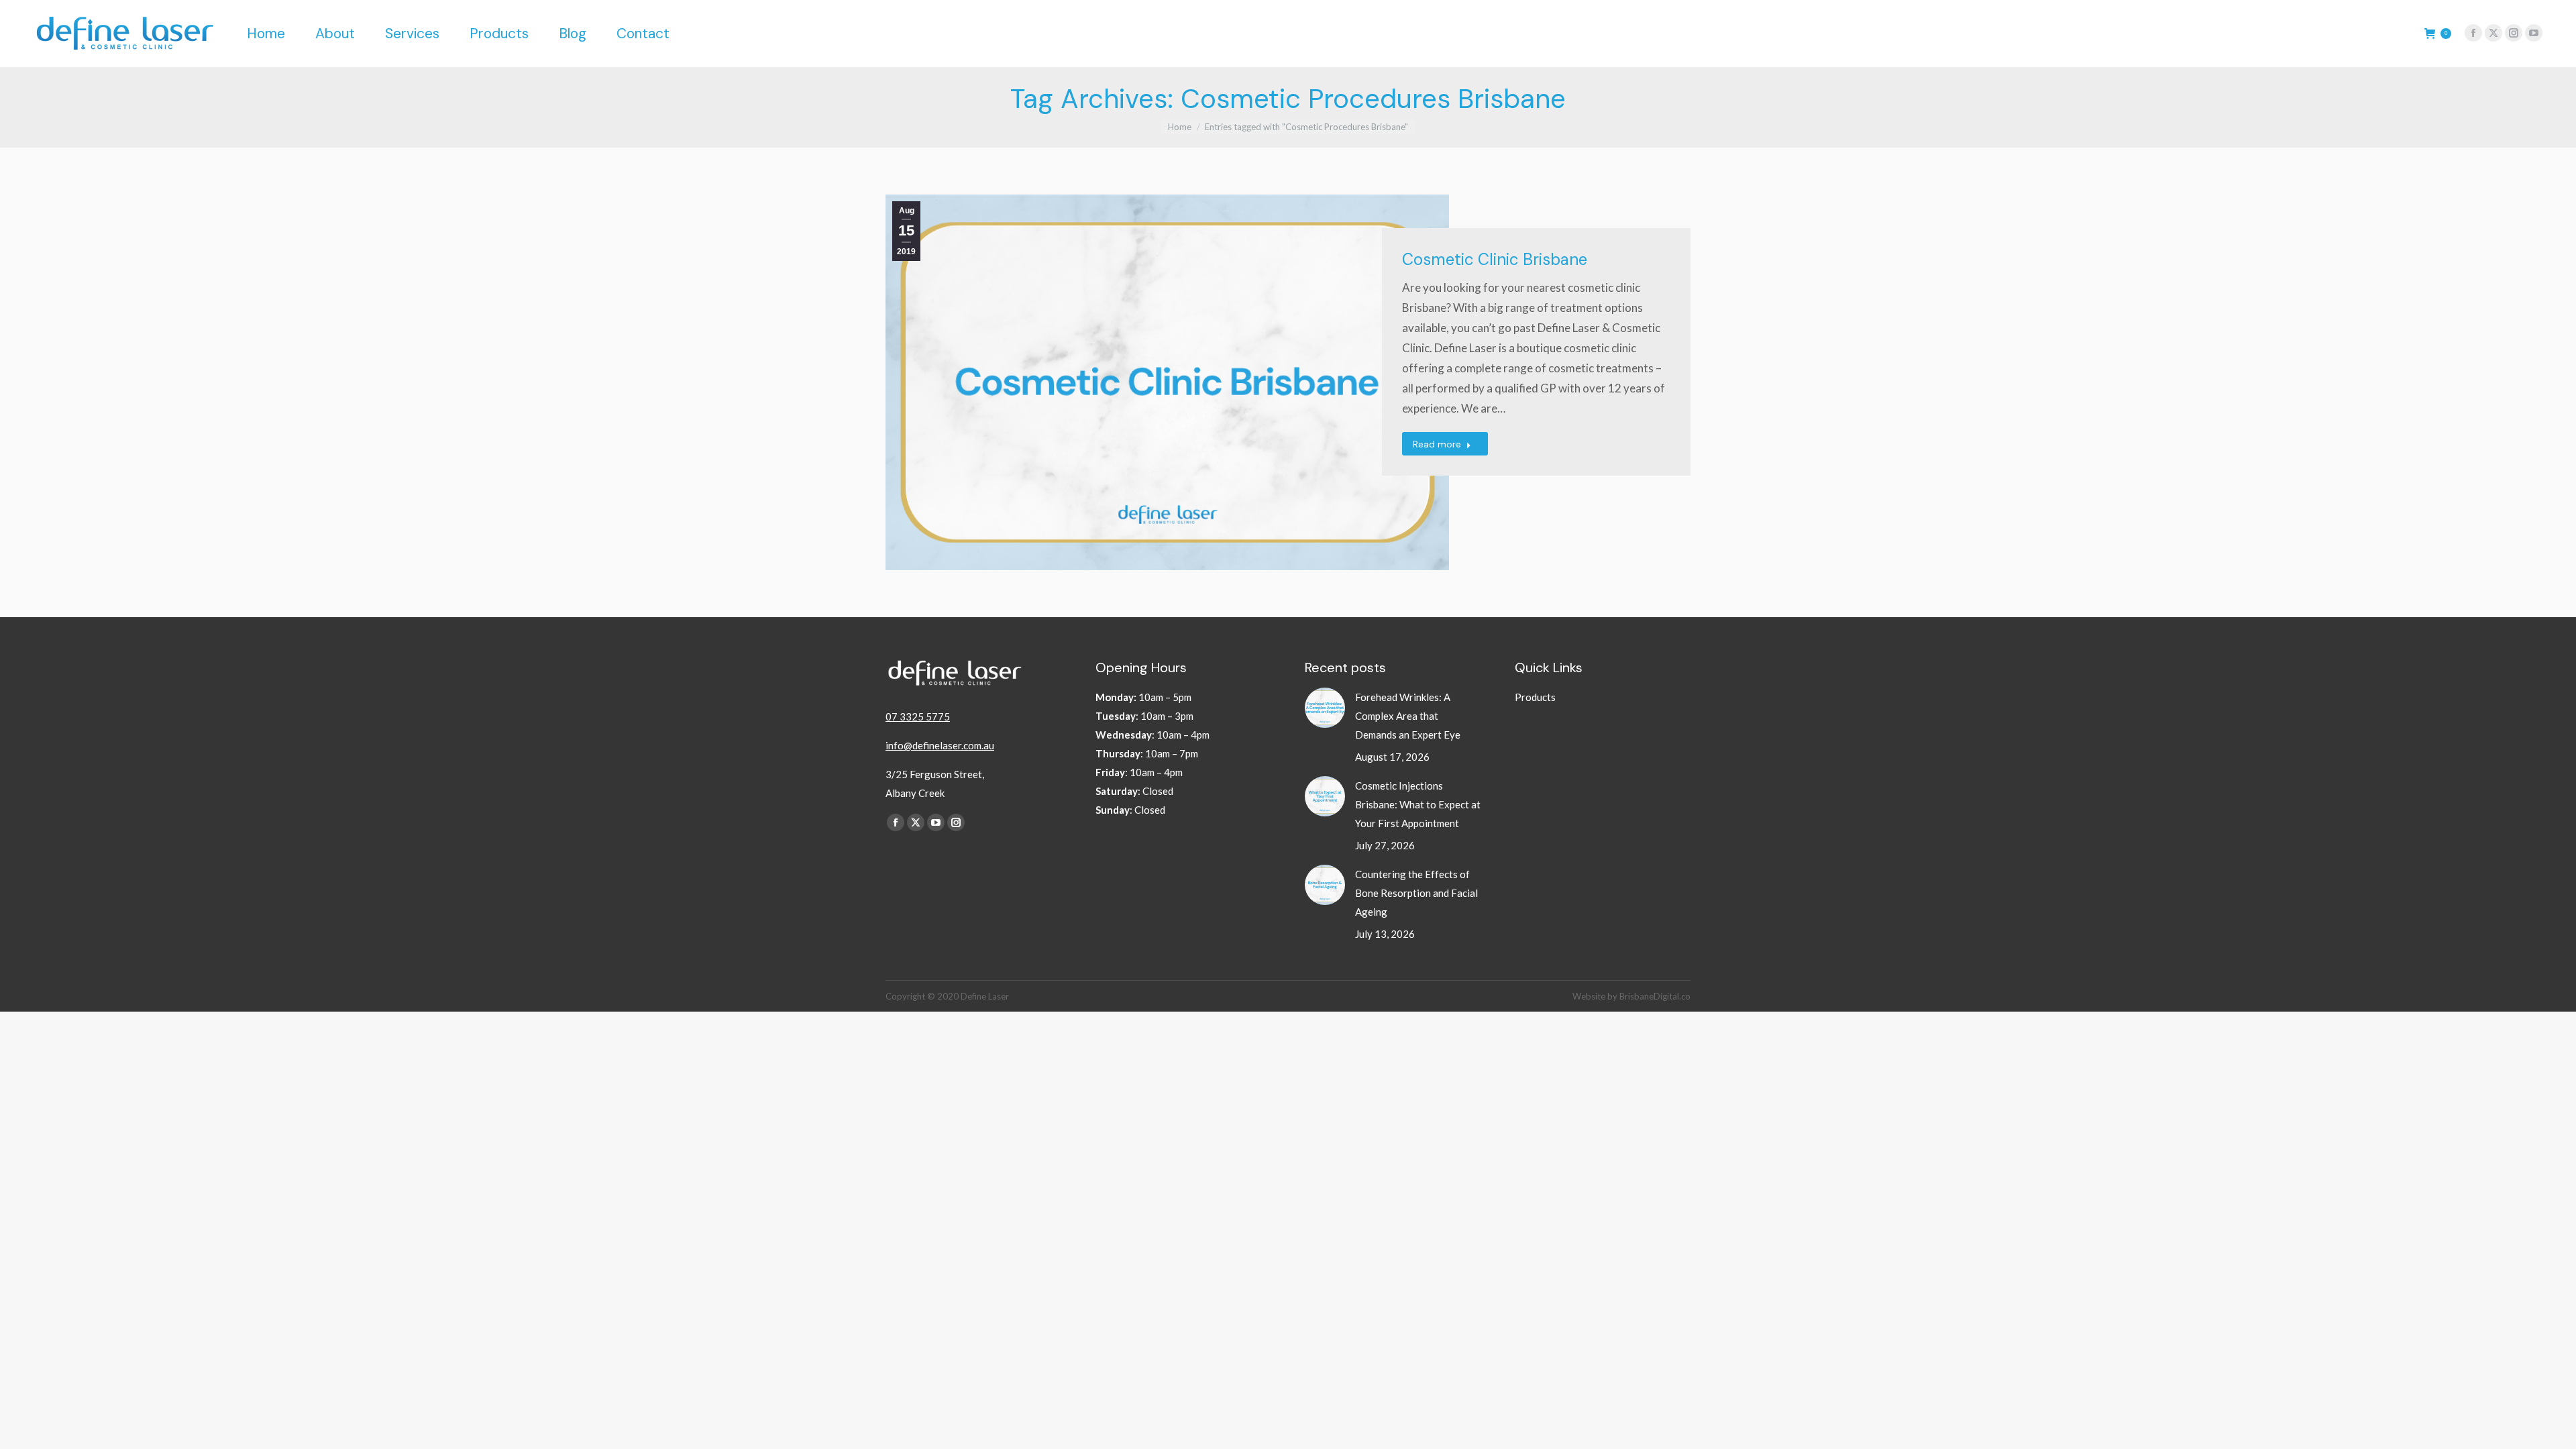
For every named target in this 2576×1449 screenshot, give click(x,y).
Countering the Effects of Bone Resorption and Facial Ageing (1416, 893)
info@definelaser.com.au (940, 745)
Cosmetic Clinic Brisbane (1495, 259)
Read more (1437, 444)
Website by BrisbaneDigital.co (1631, 996)
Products (1535, 697)
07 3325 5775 (918, 716)
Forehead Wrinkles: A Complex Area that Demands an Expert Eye (1408, 716)
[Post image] (1325, 708)
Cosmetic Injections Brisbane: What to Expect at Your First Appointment (1418, 804)
